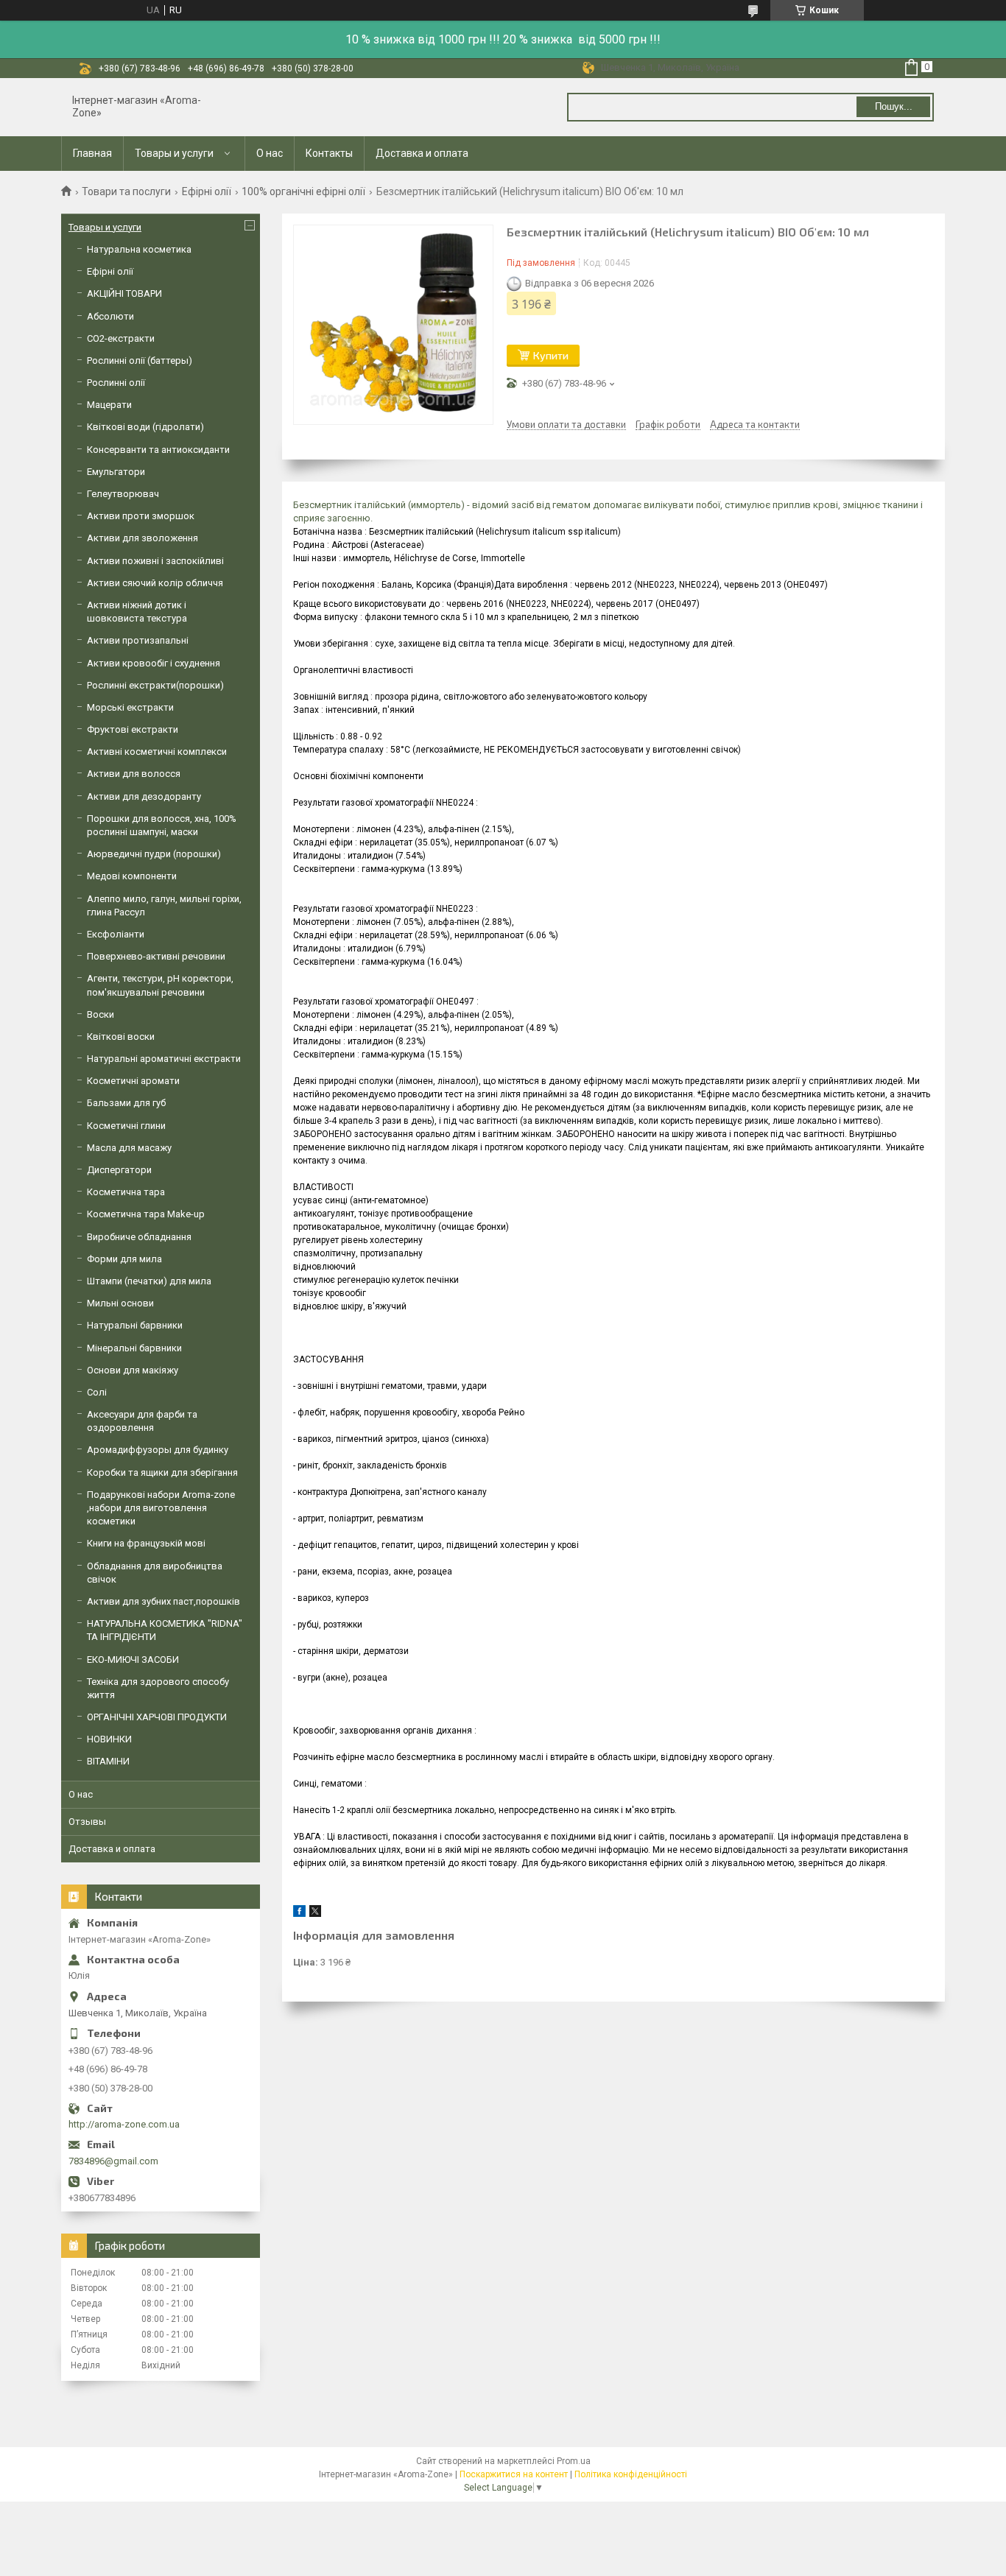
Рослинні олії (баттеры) (140, 360)
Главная (92, 153)
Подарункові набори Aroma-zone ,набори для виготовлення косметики (161, 1508)
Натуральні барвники (135, 1325)
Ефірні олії (207, 191)
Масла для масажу (129, 1148)
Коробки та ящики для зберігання (162, 1472)
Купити (551, 355)
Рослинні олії (116, 383)
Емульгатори (116, 472)
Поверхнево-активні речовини (156, 956)
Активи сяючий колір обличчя (155, 583)
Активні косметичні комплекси (157, 752)
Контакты (329, 153)
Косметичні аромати (133, 1081)
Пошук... (894, 106)
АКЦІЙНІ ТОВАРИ (124, 293)
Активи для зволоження (143, 538)
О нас (270, 153)
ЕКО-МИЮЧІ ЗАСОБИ (133, 1660)
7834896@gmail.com (113, 2161)
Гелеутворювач (123, 494)
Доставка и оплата (422, 153)
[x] (315, 1914)
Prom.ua (574, 2461)
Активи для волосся (134, 774)
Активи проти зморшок (141, 516)
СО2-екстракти (121, 338)
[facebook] (299, 1914)
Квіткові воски (121, 1037)
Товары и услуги (174, 153)
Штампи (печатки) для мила (149, 1281)
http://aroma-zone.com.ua (124, 2124)
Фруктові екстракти (133, 729)
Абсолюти (110, 316)
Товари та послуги (126, 191)
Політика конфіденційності (631, 2474)
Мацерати (109, 405)
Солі (97, 1392)
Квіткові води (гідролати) (145, 427)
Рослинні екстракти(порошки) (155, 685)
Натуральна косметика (139, 249)
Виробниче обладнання (139, 1237)
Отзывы (87, 1822)
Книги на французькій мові (146, 1543)
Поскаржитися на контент (514, 2474)
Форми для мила (124, 1259)
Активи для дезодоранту (144, 796)
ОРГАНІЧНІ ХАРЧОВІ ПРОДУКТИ (157, 1717)
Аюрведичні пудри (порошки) (154, 854)
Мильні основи (120, 1303)
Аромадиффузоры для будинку (158, 1450)
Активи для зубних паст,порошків (163, 1601)
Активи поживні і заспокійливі (155, 561)
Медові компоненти (132, 876)
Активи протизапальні (138, 640)
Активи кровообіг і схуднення (154, 663)
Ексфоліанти (116, 934)
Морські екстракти (130, 707)
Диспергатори (119, 1170)
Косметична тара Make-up (146, 1214)
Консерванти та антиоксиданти (158, 450)
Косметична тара (126, 1192)
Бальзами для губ (126, 1103)
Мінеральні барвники (134, 1348)
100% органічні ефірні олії (303, 191)
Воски (101, 1014)
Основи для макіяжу (133, 1370)
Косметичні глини (126, 1126)
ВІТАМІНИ (108, 1761)
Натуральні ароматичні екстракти (164, 1059)
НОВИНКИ (109, 1739)
